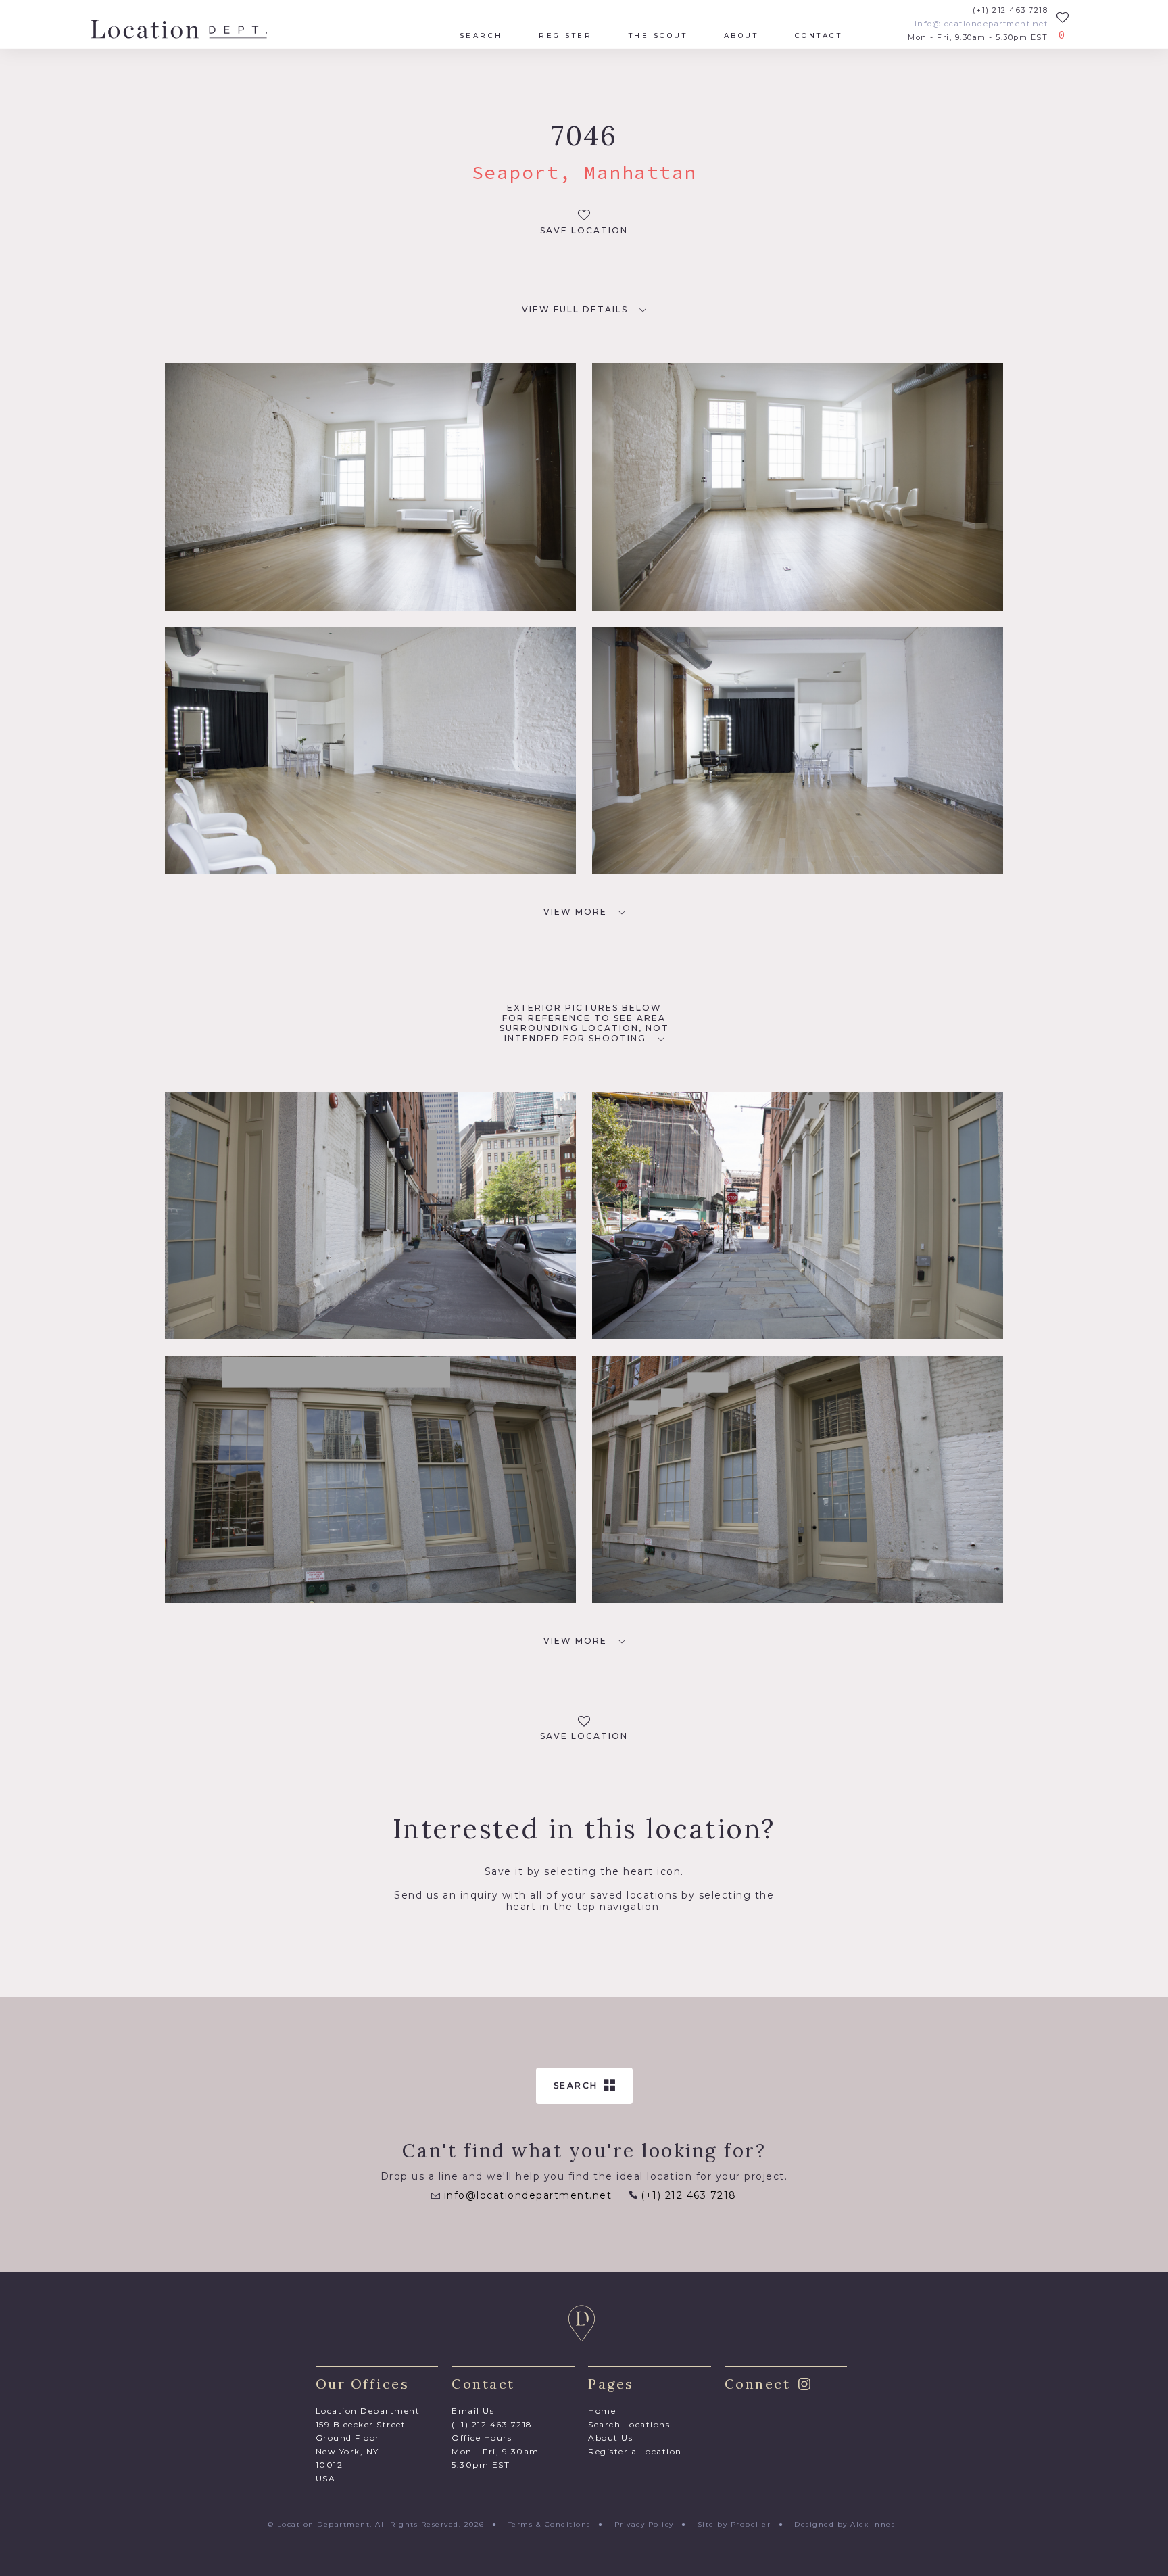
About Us (610, 2438)
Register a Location (635, 2451)
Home (602, 2411)
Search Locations (629, 2424)
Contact (819, 36)
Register (565, 36)
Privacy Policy (644, 2524)
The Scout (658, 36)
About (741, 36)
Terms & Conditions (550, 2524)
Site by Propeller (734, 2524)
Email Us (473, 2411)
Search (481, 36)
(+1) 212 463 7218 (1010, 10)
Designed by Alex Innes (845, 2524)
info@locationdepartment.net (981, 24)
